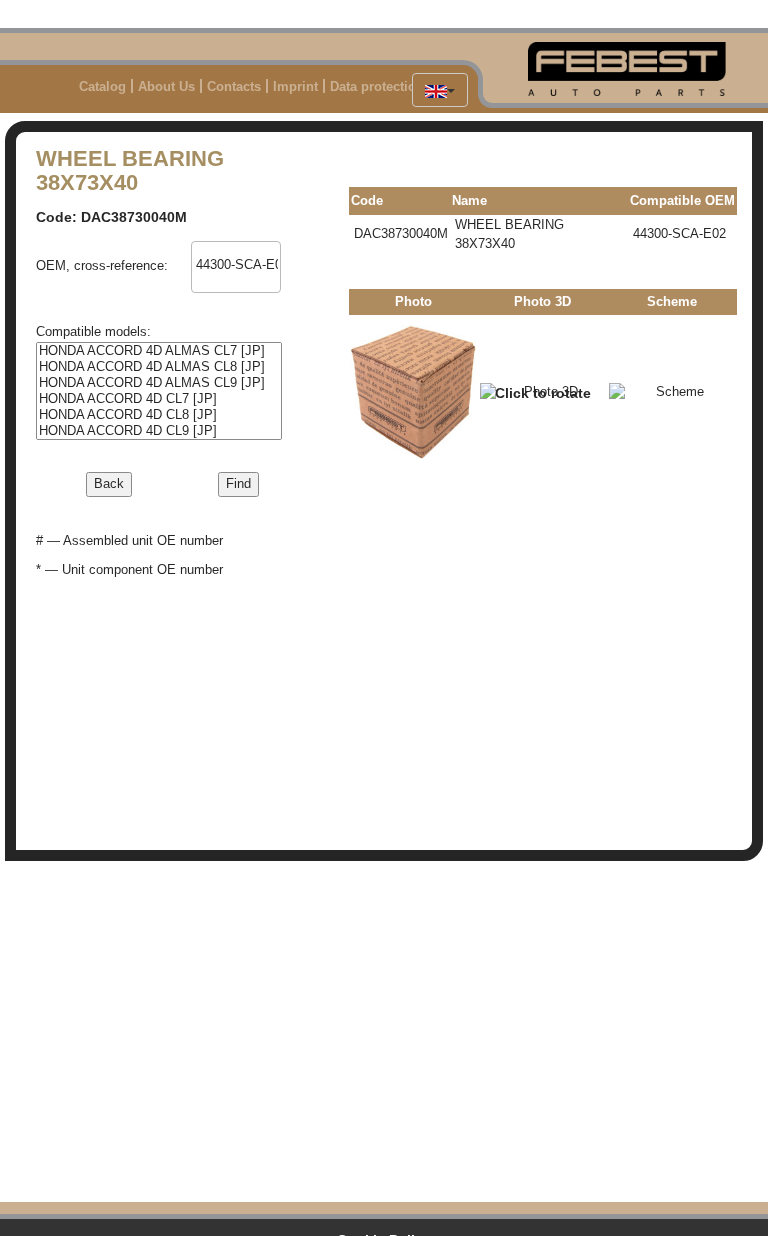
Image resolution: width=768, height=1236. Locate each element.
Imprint (295, 86)
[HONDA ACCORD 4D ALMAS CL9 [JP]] (159, 383)
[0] (236, 250)
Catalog (102, 86)
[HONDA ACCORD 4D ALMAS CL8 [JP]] (159, 367)
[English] (440, 90)
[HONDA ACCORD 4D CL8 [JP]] (159, 415)
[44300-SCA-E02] (236, 265)
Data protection (377, 86)
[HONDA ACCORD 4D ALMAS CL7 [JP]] (159, 351)
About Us (166, 86)
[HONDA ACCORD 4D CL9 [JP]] (159, 431)
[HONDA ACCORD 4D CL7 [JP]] (159, 399)
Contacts (234, 86)
